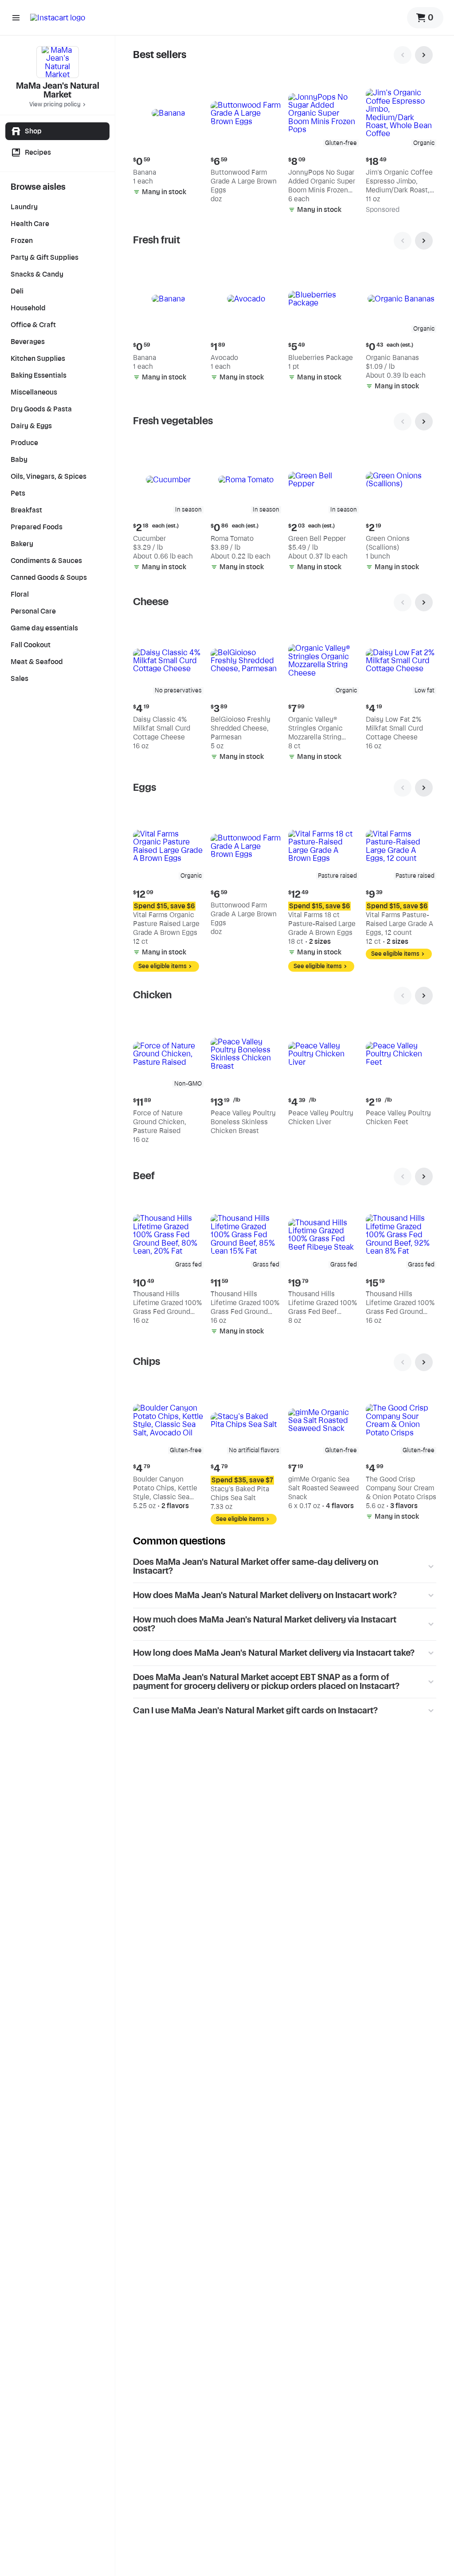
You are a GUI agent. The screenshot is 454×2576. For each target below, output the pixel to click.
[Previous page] (403, 55)
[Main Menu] (16, 18)
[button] (168, 139)
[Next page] (424, 55)
